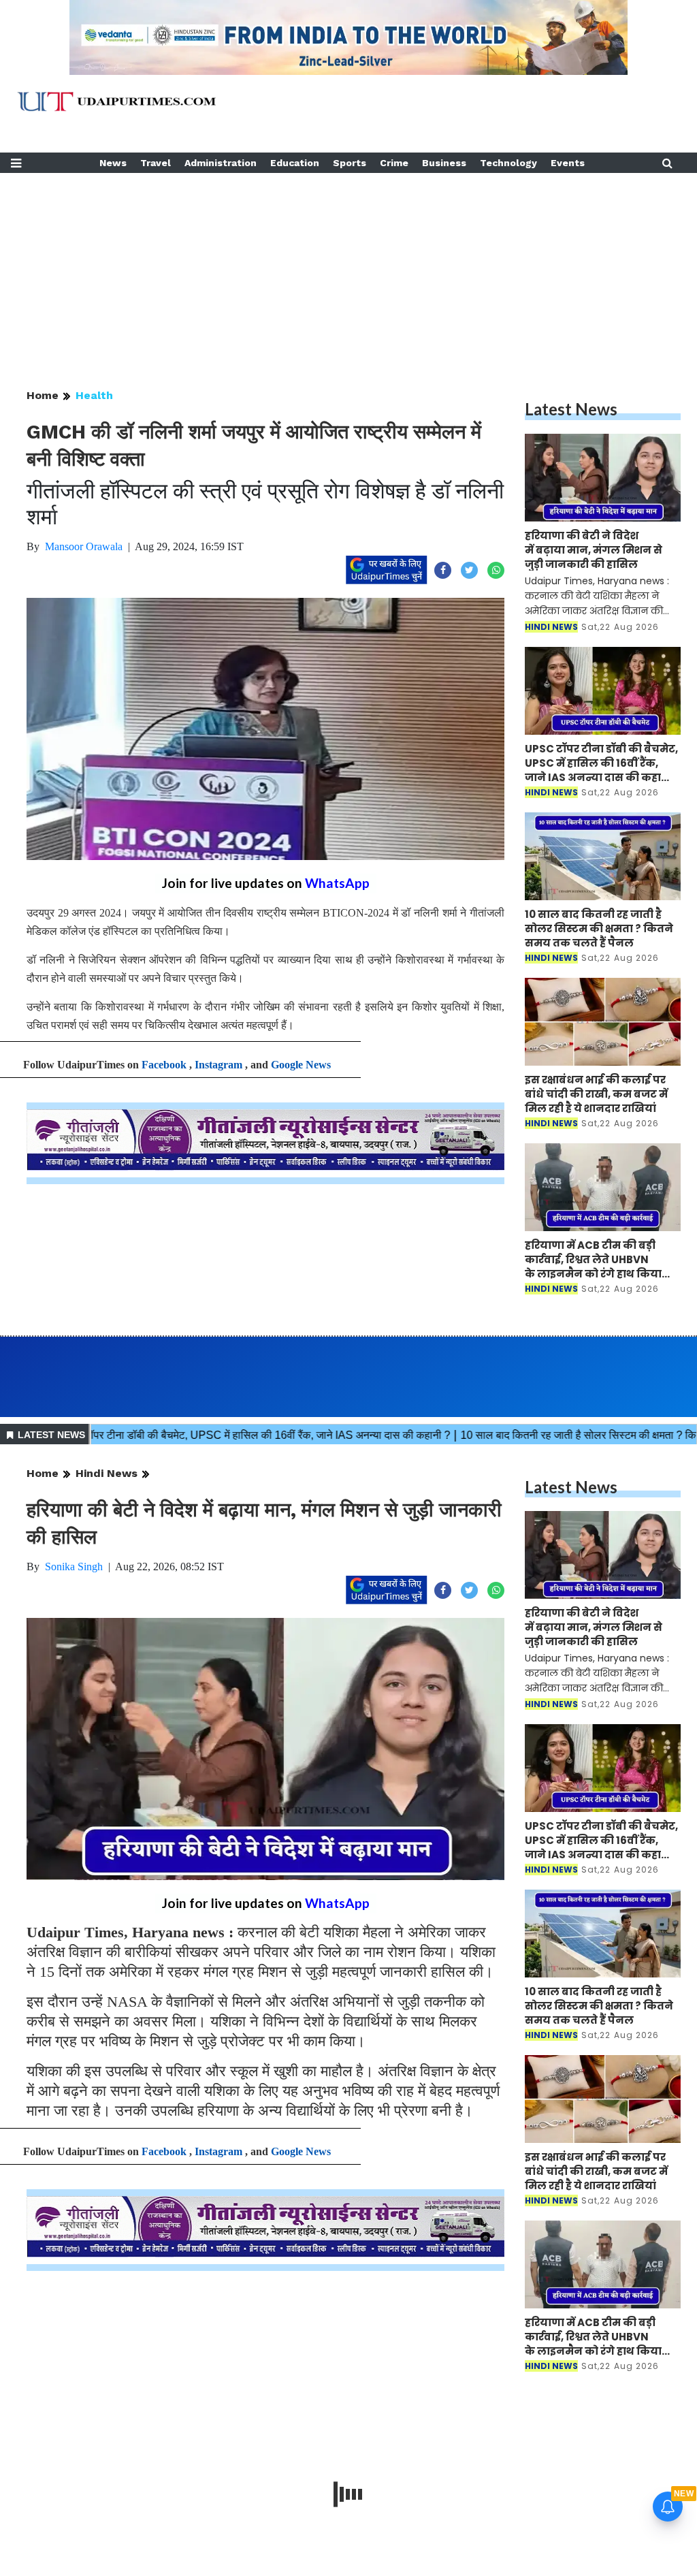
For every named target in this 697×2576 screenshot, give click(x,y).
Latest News (571, 409)
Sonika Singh (74, 1567)
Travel (156, 163)
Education (295, 163)
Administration (221, 163)
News (113, 163)
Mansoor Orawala (84, 546)
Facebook (164, 1065)
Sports (350, 163)
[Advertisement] (348, 268)
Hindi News (107, 1473)
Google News (301, 1065)
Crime (394, 163)
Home (43, 395)
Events (568, 163)
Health (94, 395)
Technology (508, 163)
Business (444, 163)
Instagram (218, 1065)
